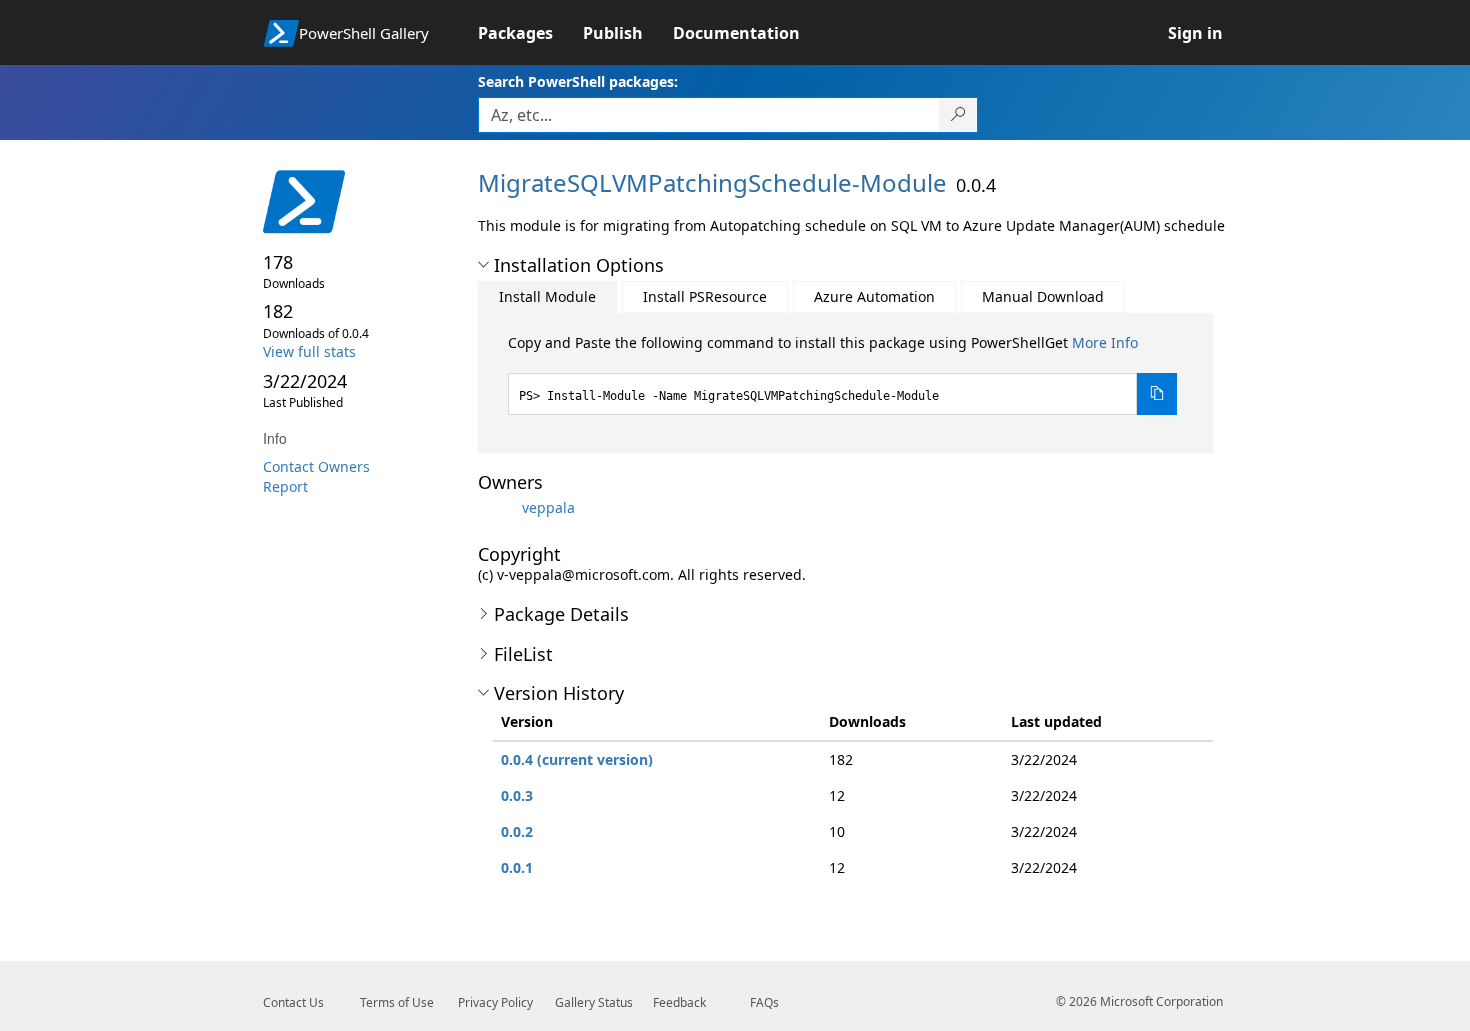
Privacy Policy (495, 1002)
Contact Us (293, 1002)
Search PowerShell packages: (578, 81)
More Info (1105, 342)
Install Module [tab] (547, 296)
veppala (548, 507)
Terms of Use (397, 1002)
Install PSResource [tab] (705, 296)
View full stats (309, 351)
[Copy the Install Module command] (1157, 394)
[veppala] (498, 507)
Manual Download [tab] (1043, 296)
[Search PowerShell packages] (958, 115)
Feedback (679, 1002)
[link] (530, 33)
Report (285, 486)
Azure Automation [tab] (874, 296)
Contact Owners (316, 466)
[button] (483, 265)
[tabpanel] (843, 374)
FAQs (764, 1002)
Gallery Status (594, 1002)
